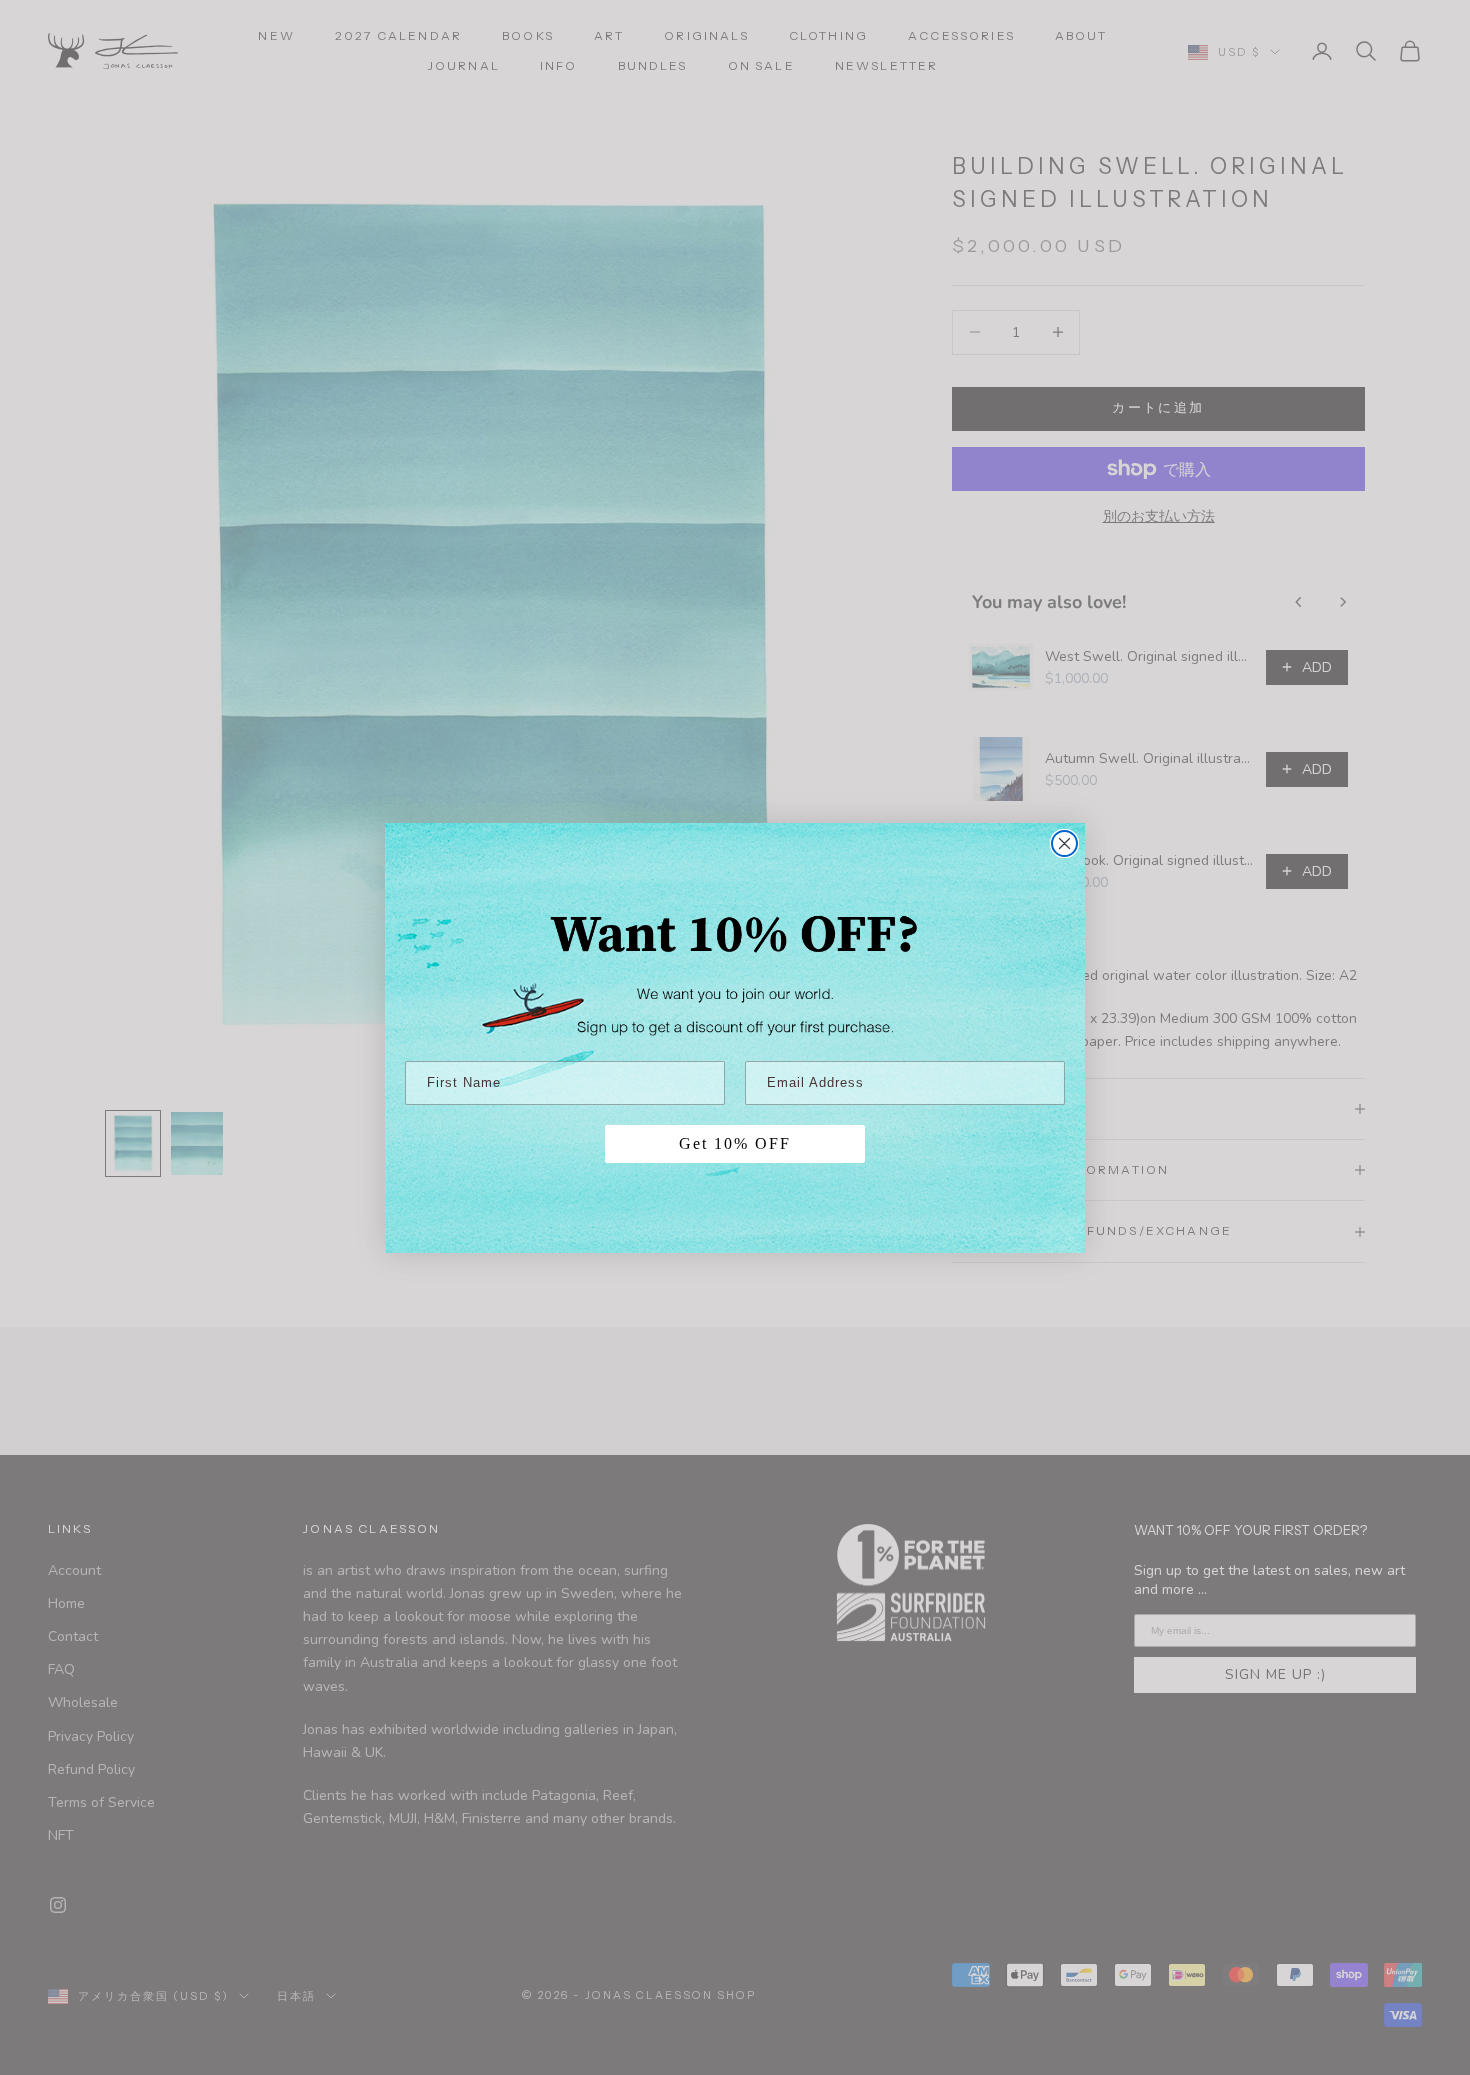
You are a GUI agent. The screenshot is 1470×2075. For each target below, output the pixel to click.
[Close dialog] (1064, 843)
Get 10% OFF (735, 1143)
